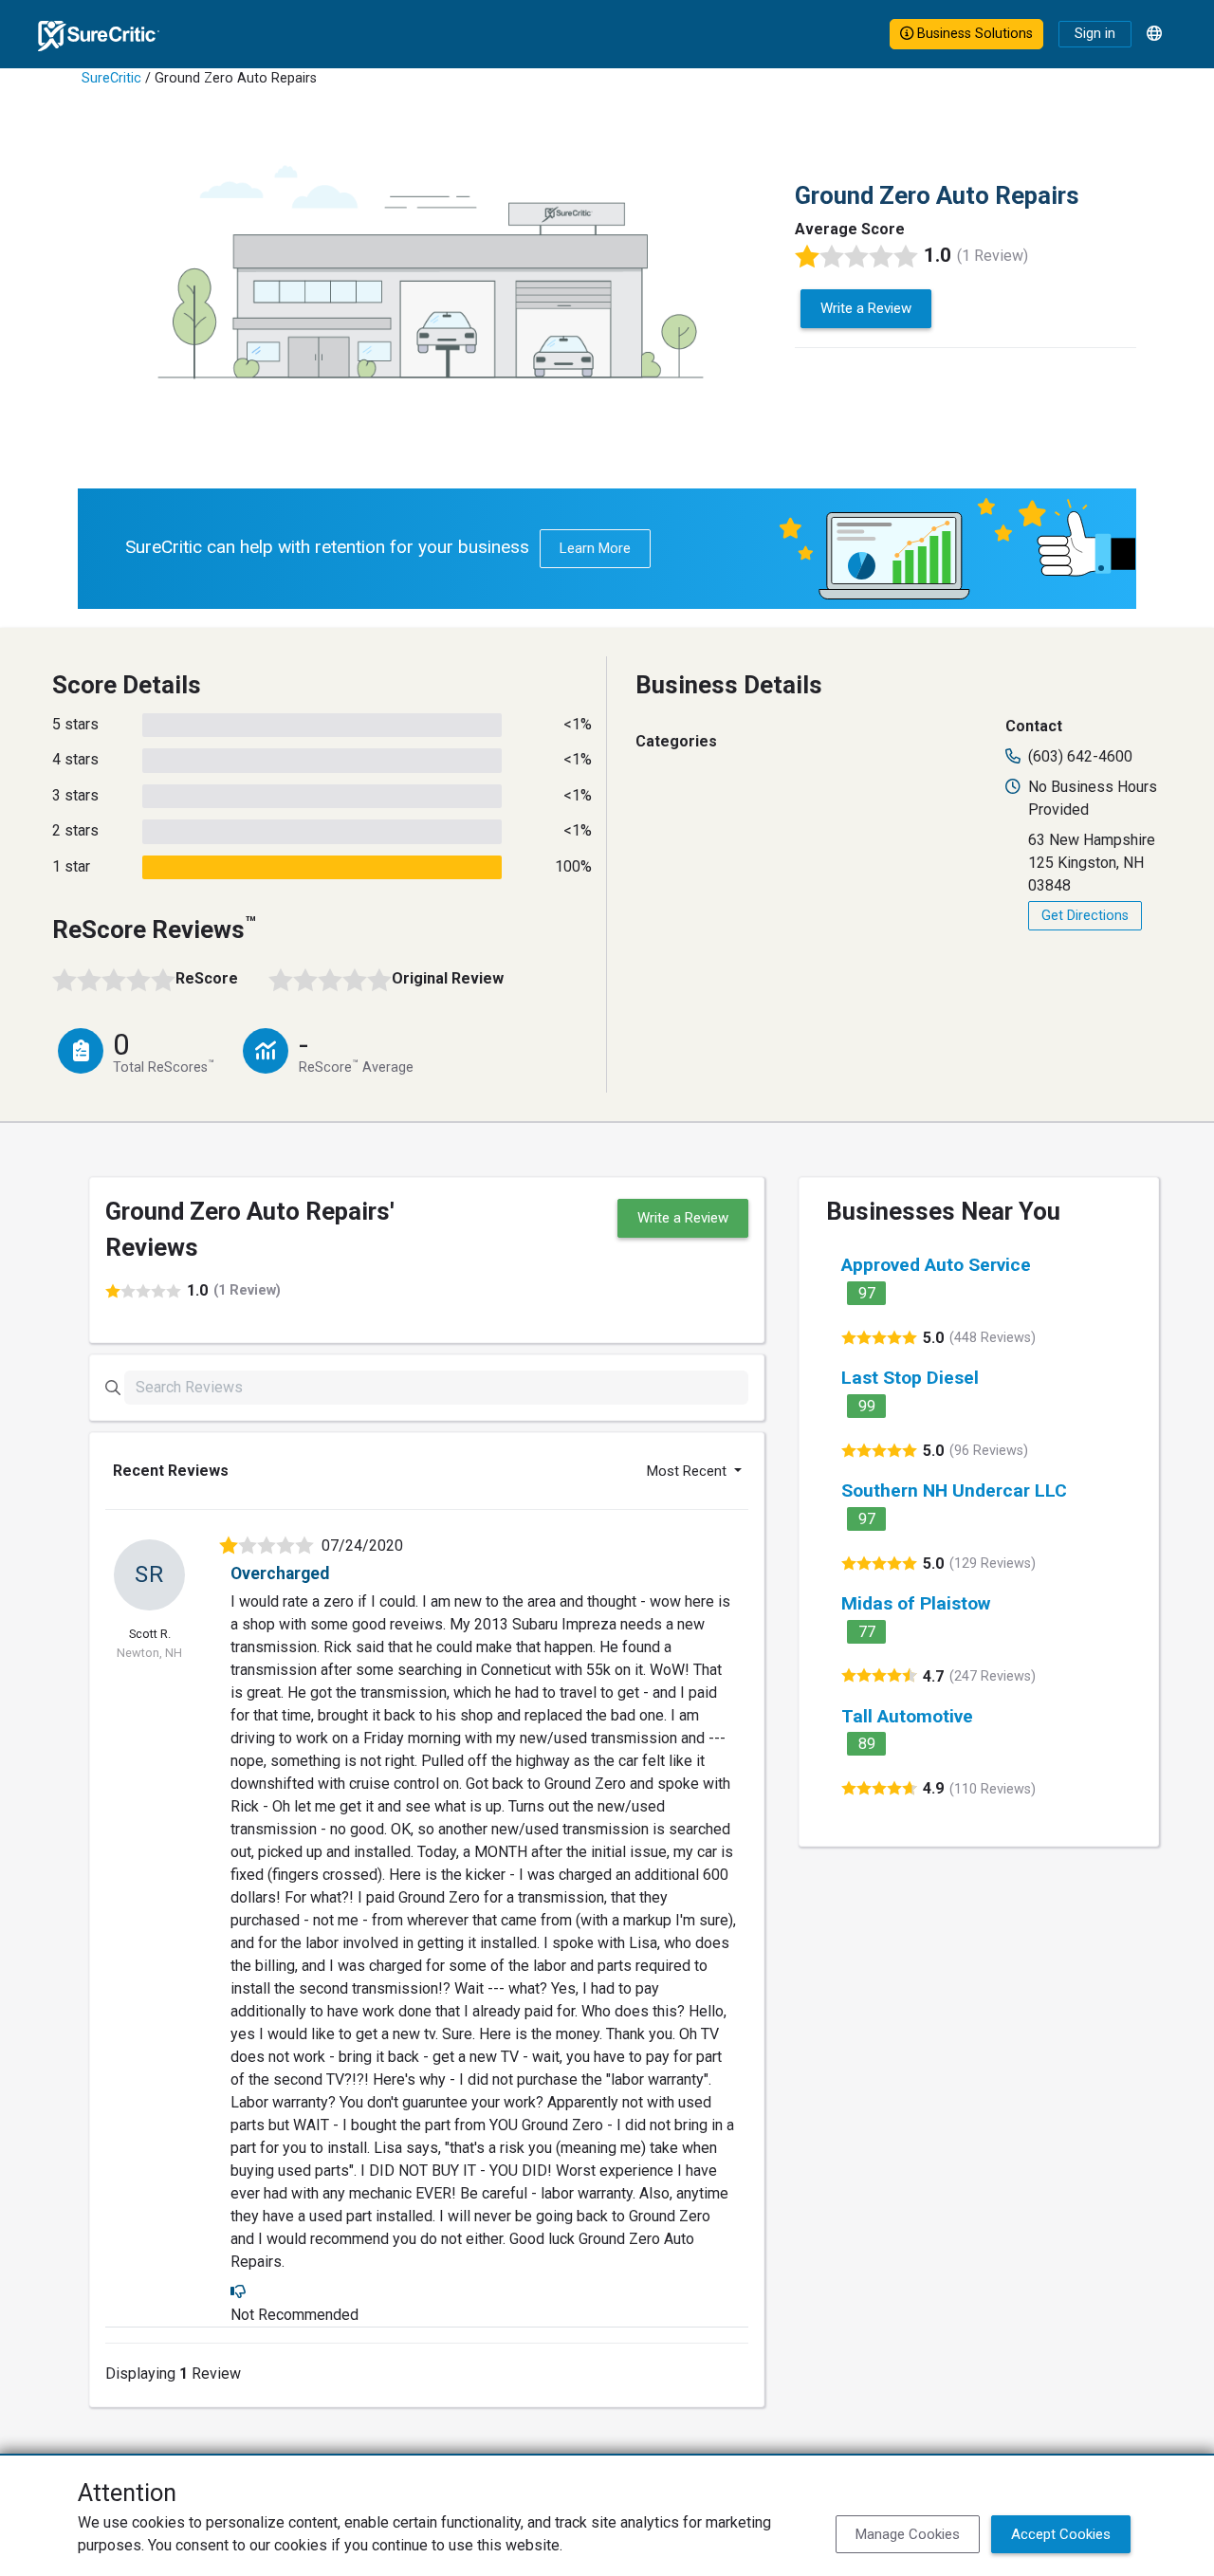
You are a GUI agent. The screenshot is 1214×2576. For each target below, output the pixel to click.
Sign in (1095, 34)
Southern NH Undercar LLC (954, 1490)
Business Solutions (973, 34)
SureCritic (111, 78)
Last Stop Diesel (910, 1378)
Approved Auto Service (936, 1265)
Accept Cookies (1061, 2534)
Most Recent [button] (689, 1471)
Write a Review (866, 308)
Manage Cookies (908, 2534)
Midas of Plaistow (916, 1603)
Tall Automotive (907, 1716)
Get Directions (1085, 916)
